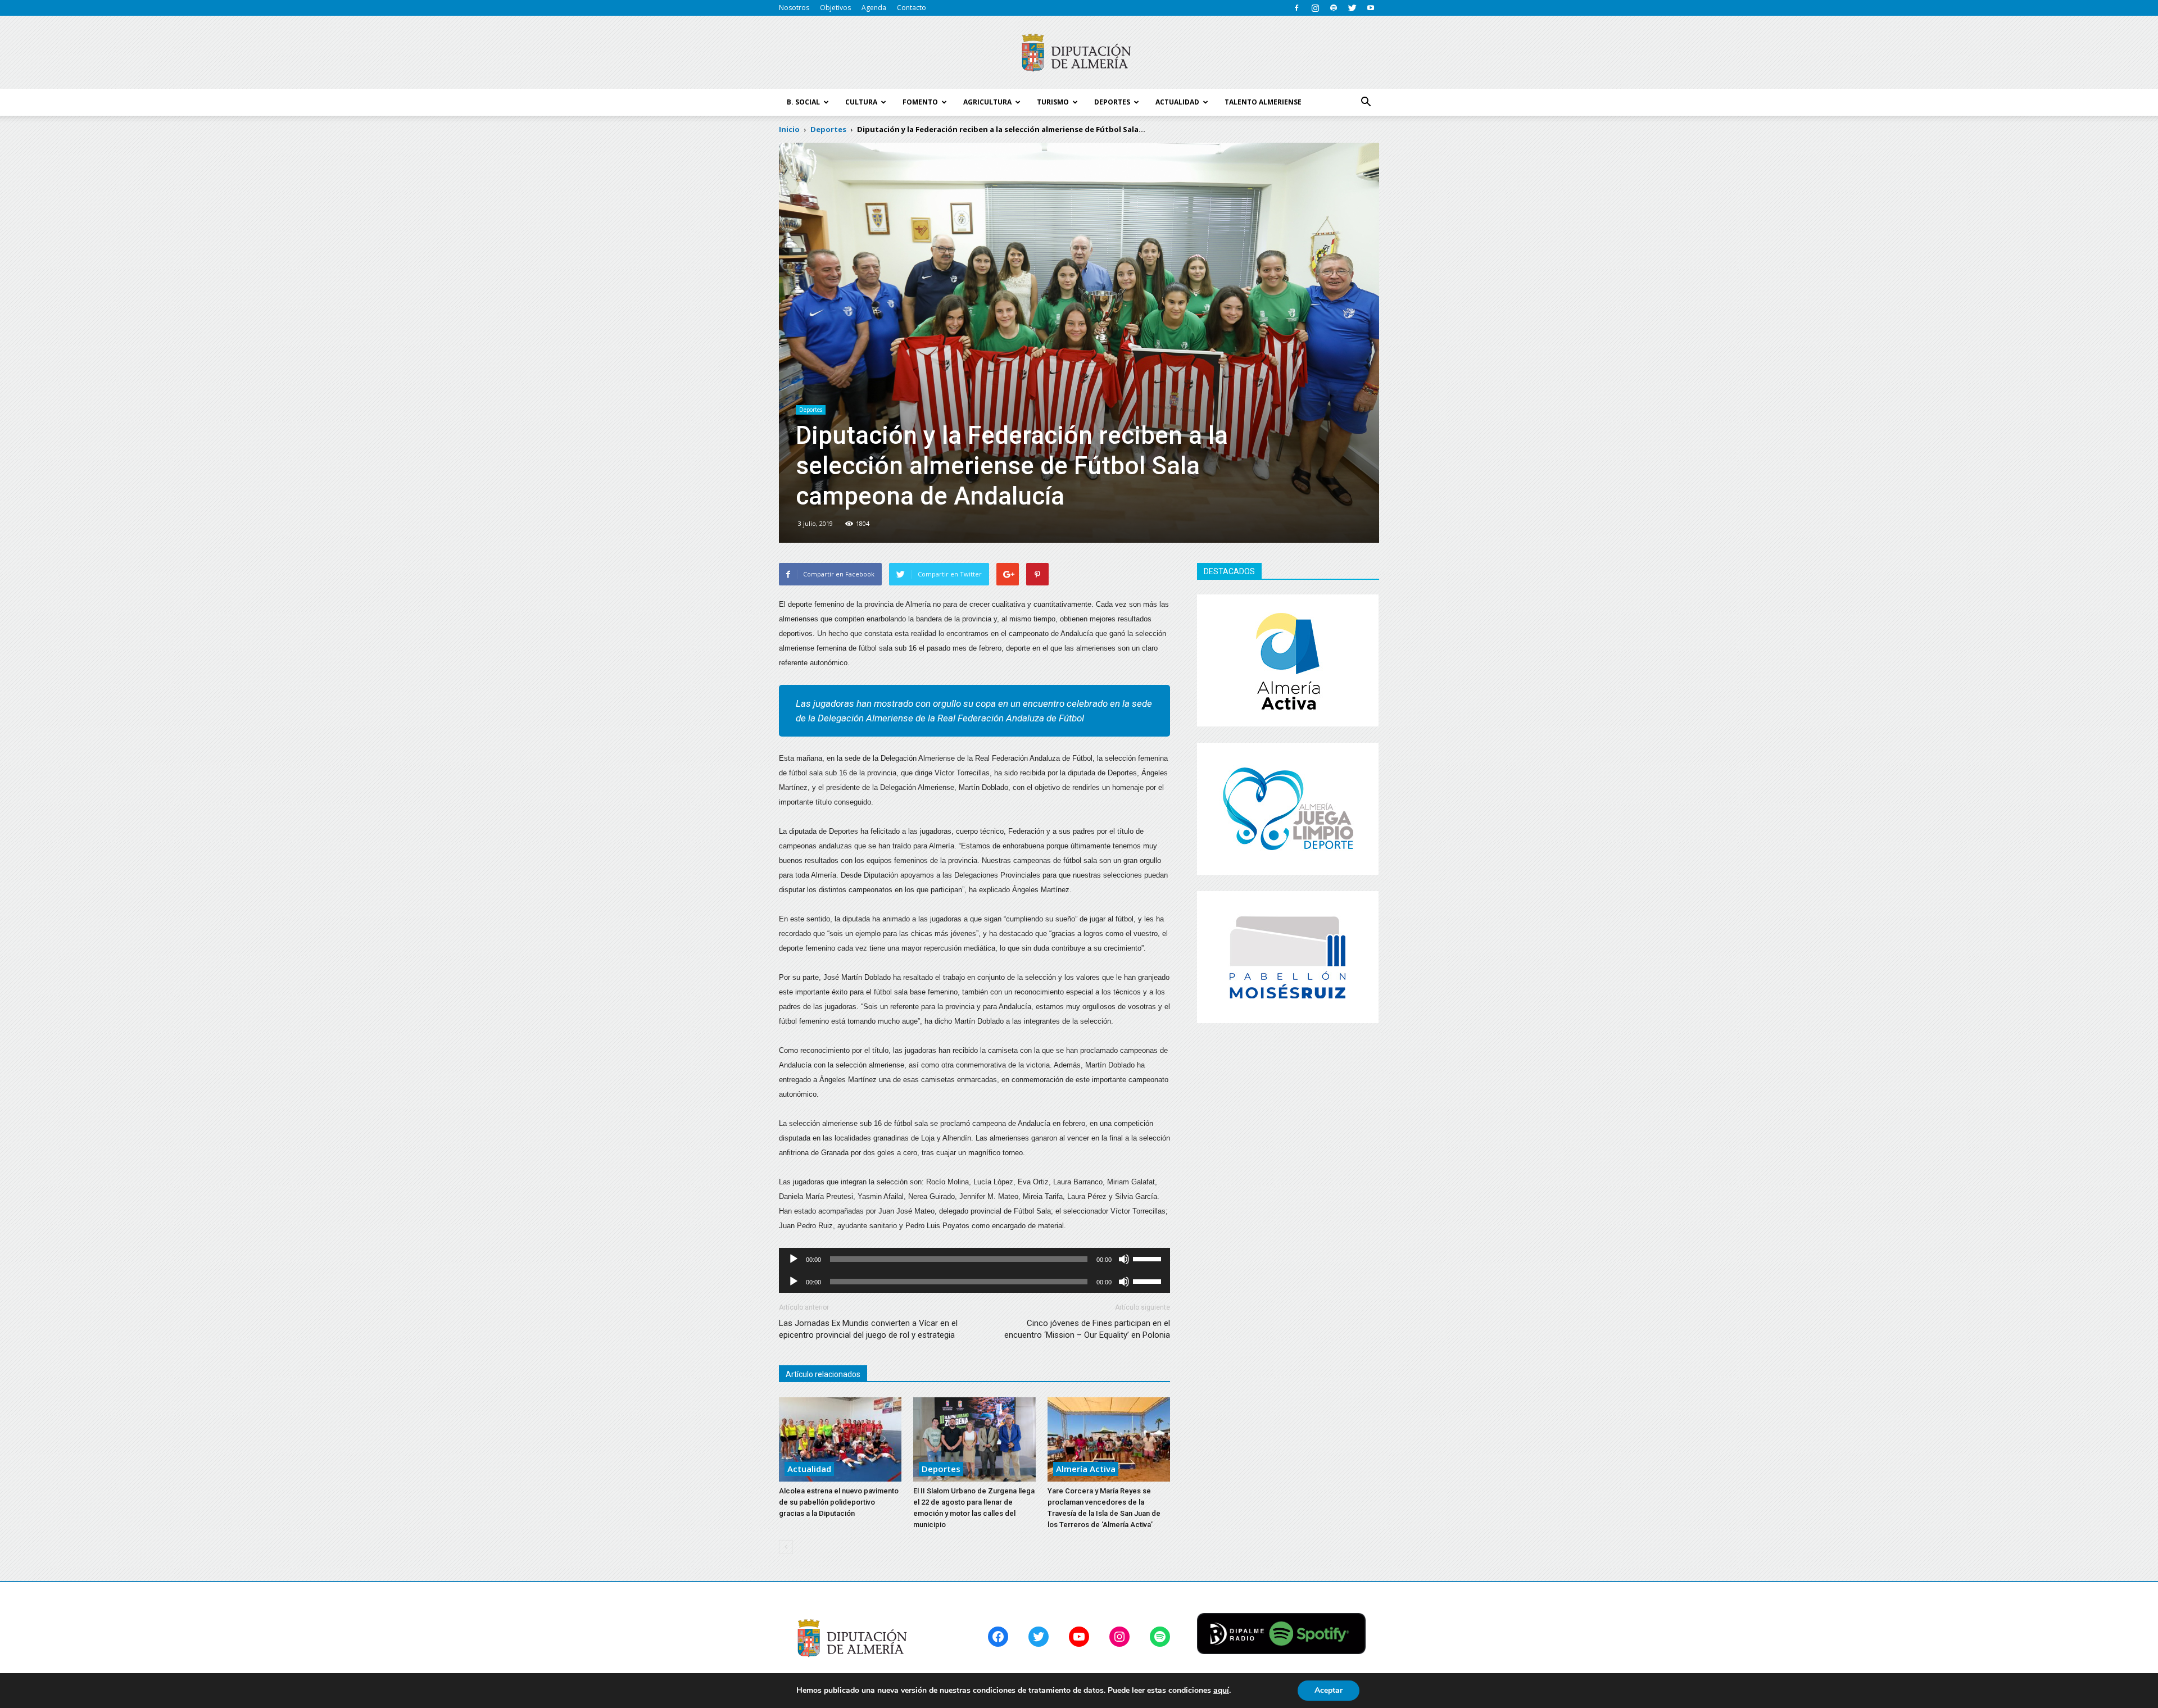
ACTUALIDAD (1177, 102)
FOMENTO (920, 102)
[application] (974, 1259)
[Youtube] (1371, 8)
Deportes (811, 410)
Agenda (874, 8)
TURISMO (1053, 102)
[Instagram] (1315, 8)
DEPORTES (1112, 102)
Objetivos (835, 8)
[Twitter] (1352, 8)
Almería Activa (1086, 1469)
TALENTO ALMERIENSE (1263, 102)
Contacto (912, 8)
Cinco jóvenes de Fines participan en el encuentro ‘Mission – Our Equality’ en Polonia (1087, 1329)
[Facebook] (1296, 8)
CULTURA (861, 102)
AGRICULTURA (987, 102)
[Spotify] (1334, 8)
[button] (1366, 102)
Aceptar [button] (1329, 1690)
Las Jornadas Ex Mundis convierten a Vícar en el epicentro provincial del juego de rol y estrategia (868, 1329)
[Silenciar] (1124, 1259)
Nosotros (794, 8)
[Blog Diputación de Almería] (1079, 53)
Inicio (789, 129)
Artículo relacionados (823, 1374)
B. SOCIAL (803, 102)
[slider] (1149, 1258)
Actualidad (809, 1469)
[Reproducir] (794, 1259)
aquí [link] (1221, 1690)
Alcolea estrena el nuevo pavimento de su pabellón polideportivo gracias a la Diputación (839, 1502)
